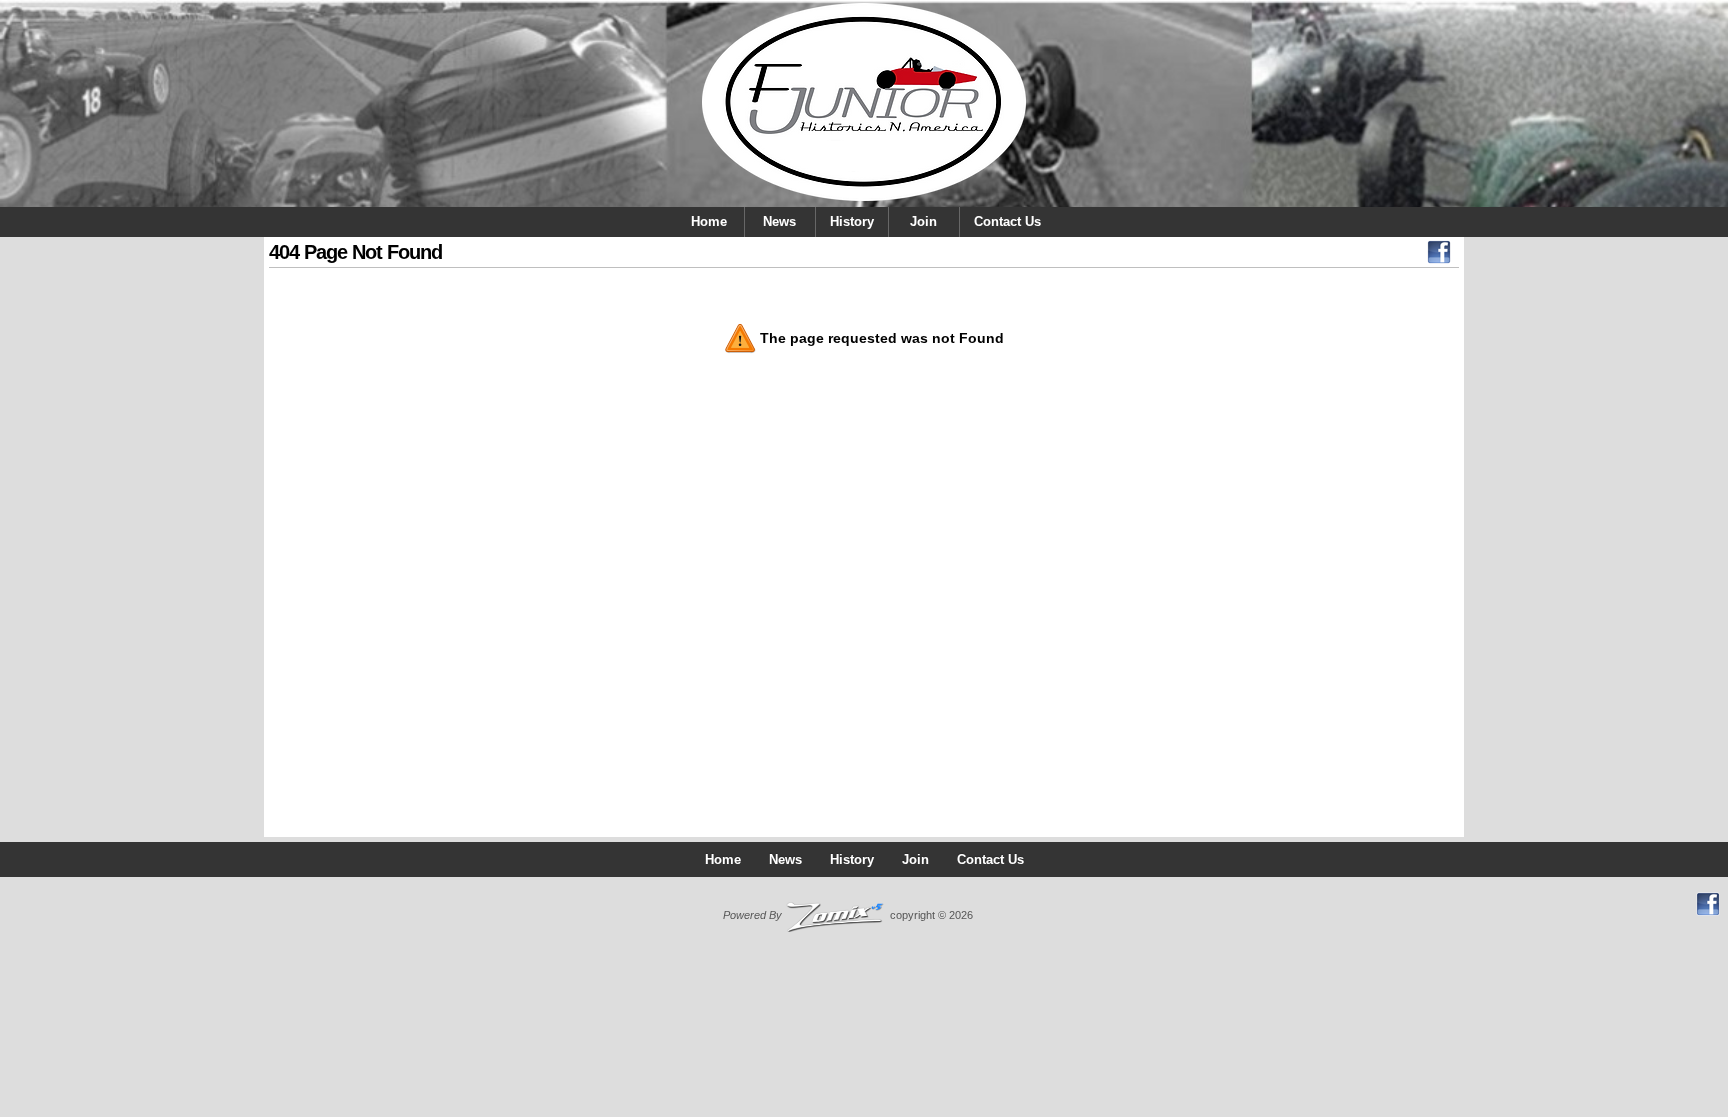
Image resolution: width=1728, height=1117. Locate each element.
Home (709, 221)
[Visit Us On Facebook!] (1439, 257)
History (852, 221)
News (779, 221)
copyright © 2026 (848, 915)
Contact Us (1007, 221)
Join (923, 221)
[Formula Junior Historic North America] (864, 103)
